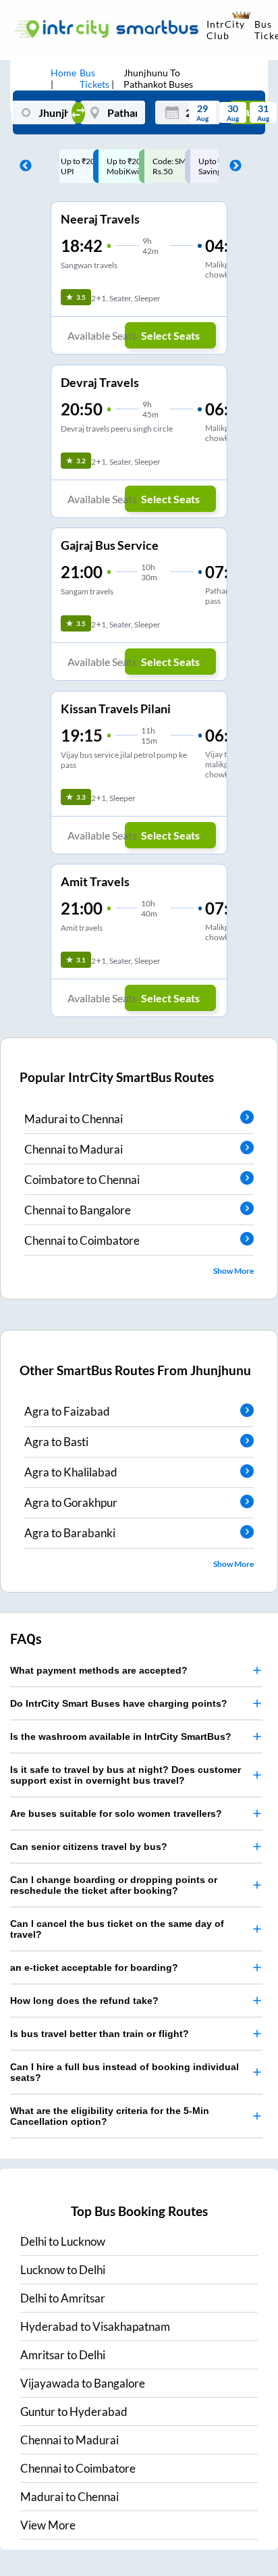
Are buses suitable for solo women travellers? (116, 1805)
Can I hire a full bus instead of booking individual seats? (124, 2064)
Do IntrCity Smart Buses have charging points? (119, 1695)
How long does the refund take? (84, 1992)
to (63, 2233)
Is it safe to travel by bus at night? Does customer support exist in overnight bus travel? (126, 1767)
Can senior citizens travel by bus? (89, 1838)
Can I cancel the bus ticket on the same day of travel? (117, 1921)
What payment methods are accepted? (99, 1662)
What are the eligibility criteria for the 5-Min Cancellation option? (110, 2108)
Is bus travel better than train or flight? (100, 2026)
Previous (22, 166)
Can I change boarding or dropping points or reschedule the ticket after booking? (114, 1877)
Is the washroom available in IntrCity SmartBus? (121, 1728)
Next (232, 166)
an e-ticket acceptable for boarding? (94, 1959)
